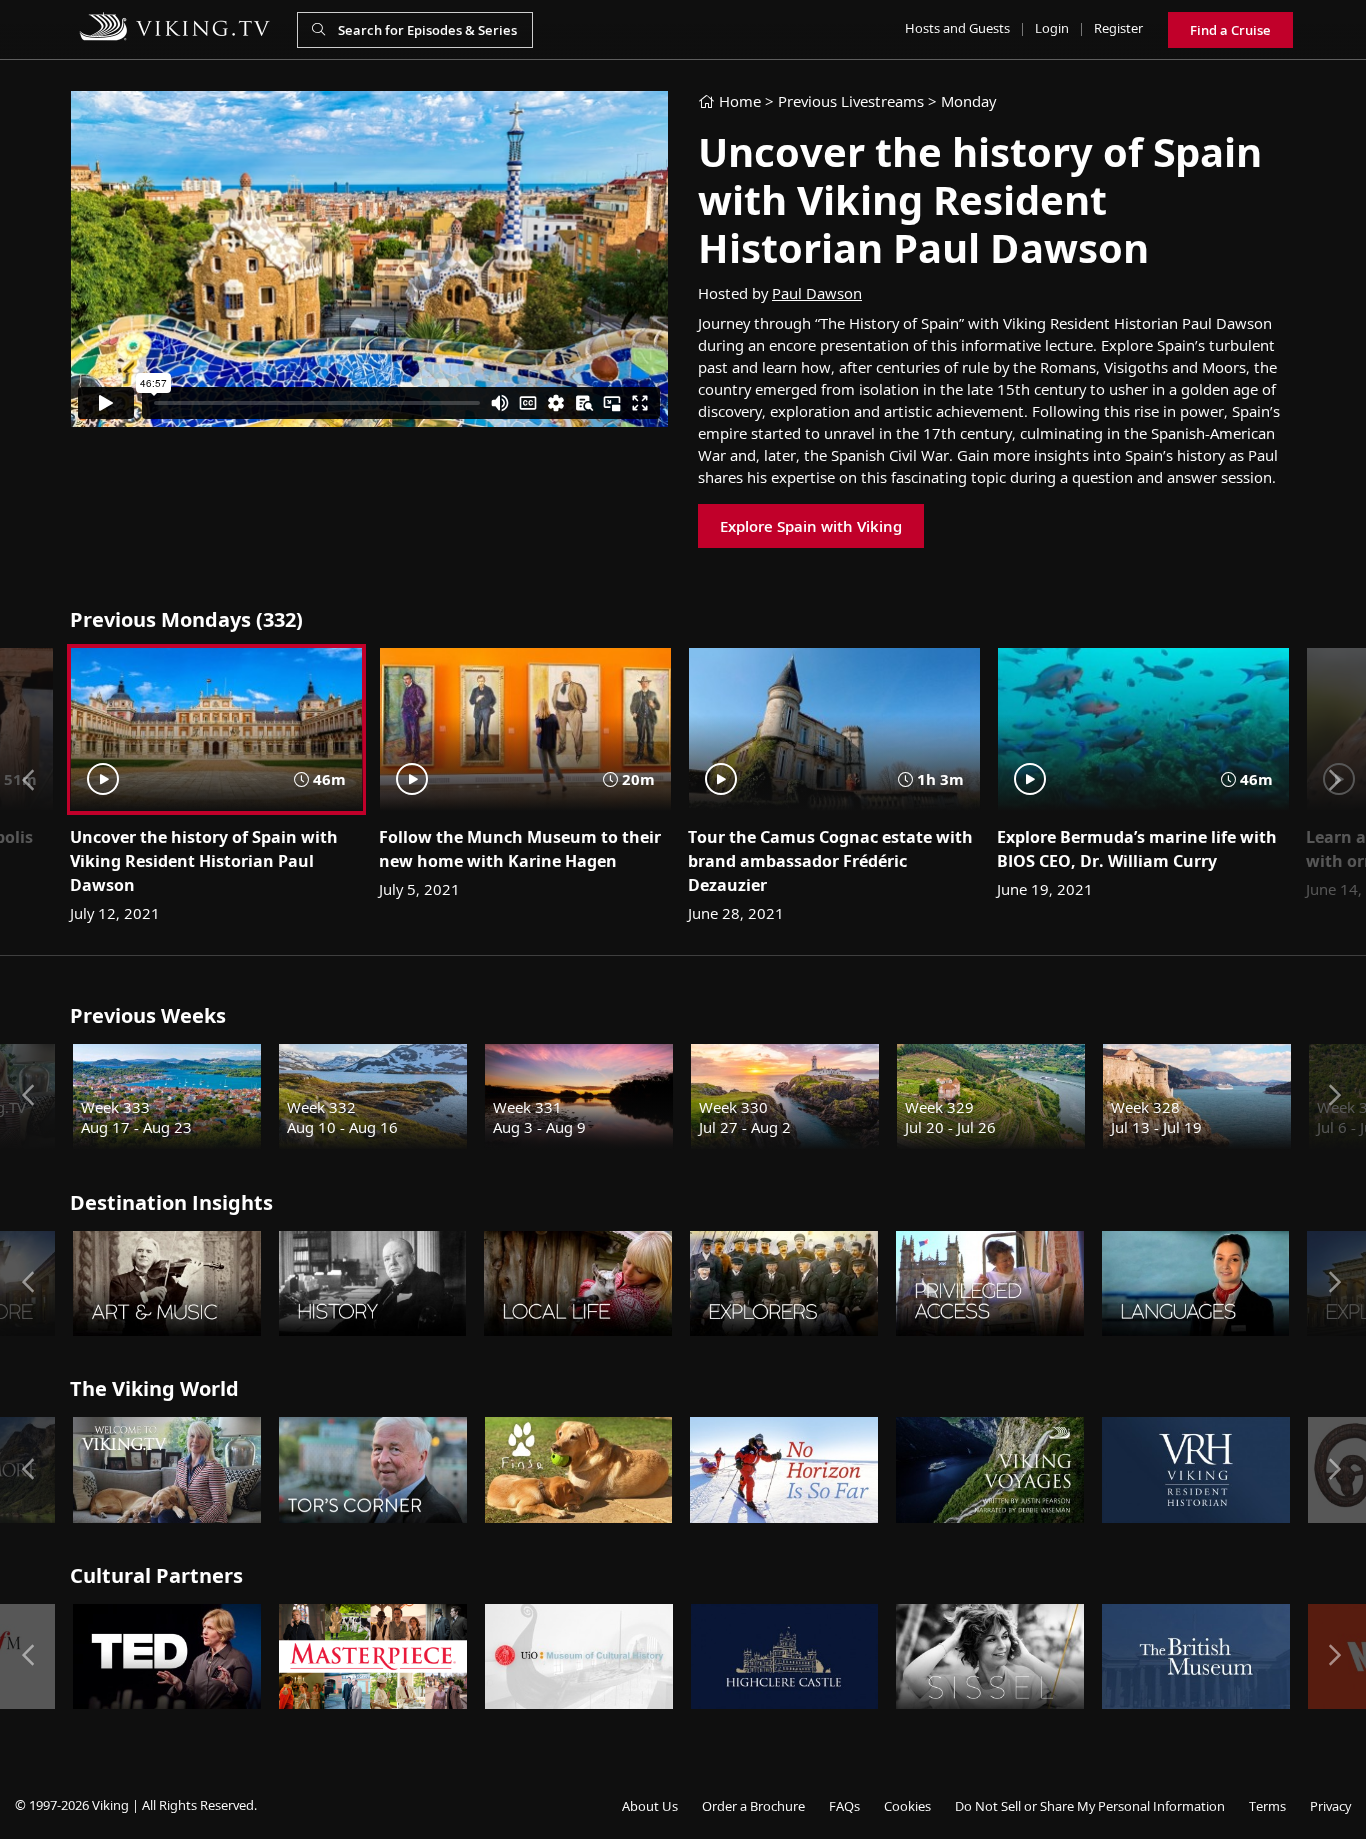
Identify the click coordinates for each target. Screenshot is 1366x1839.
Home (738, 101)
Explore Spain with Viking (811, 526)
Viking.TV (175, 27)
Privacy (1330, 1806)
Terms (1267, 1806)
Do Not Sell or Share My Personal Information (1090, 1806)
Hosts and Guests (957, 28)
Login (1052, 28)
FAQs (844, 1806)
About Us (650, 1806)
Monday (968, 101)
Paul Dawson (817, 293)
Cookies (907, 1806)
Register (1118, 28)
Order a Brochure (753, 1806)
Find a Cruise (1230, 30)
